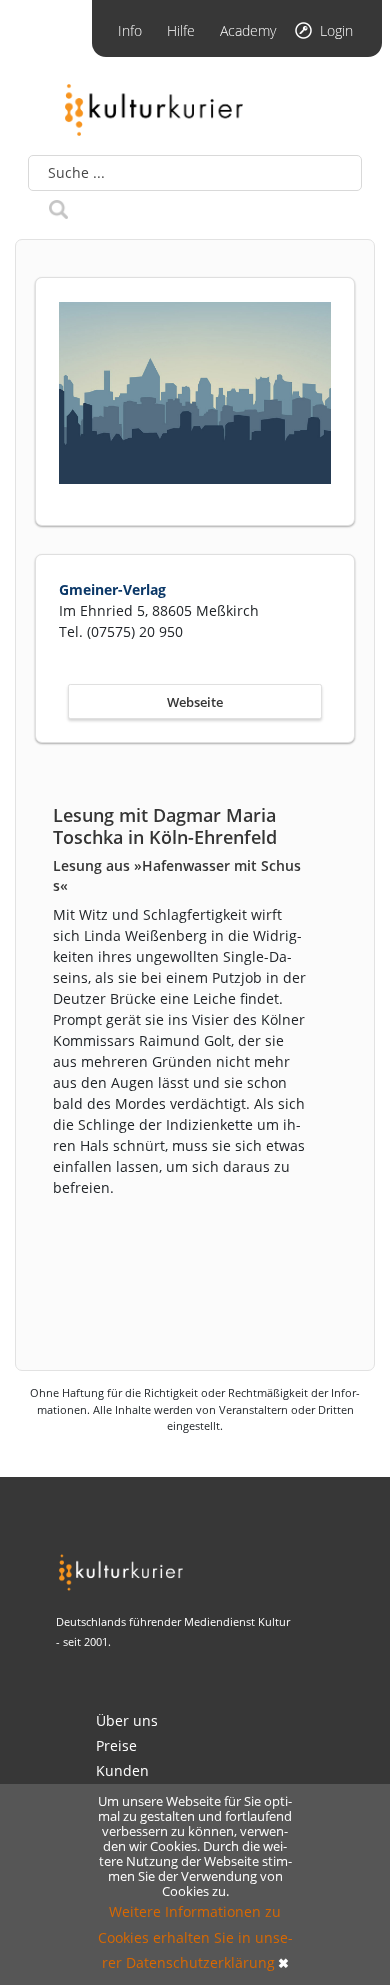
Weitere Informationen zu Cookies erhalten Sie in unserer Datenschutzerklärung (195, 1936)
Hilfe (181, 30)
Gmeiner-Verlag (112, 589)
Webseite (195, 702)
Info (130, 30)
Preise (116, 1745)
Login (336, 30)
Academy (248, 30)
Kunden (122, 1770)
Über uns (127, 1720)
